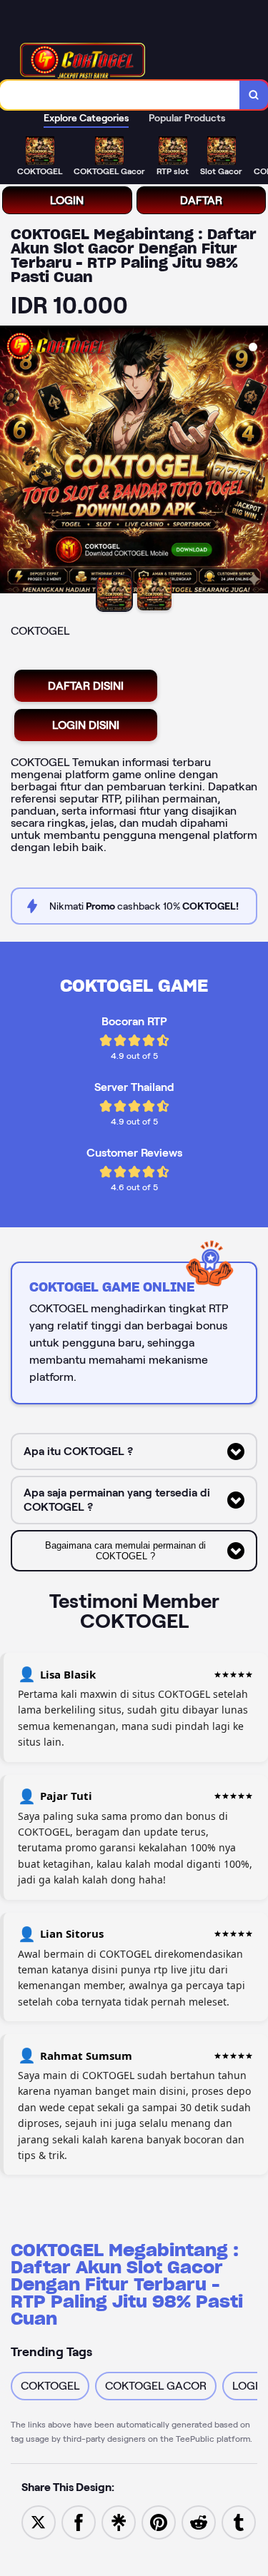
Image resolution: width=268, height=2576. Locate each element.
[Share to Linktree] (119, 2521)
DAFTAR (201, 200)
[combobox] (120, 95)
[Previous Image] (11, 462)
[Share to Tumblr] (239, 2521)
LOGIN (67, 200)
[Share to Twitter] (39, 2521)
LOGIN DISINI (86, 725)
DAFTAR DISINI (86, 686)
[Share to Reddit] (199, 2521)
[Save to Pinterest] (159, 2521)
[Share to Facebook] (79, 2521)
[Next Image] (257, 462)
